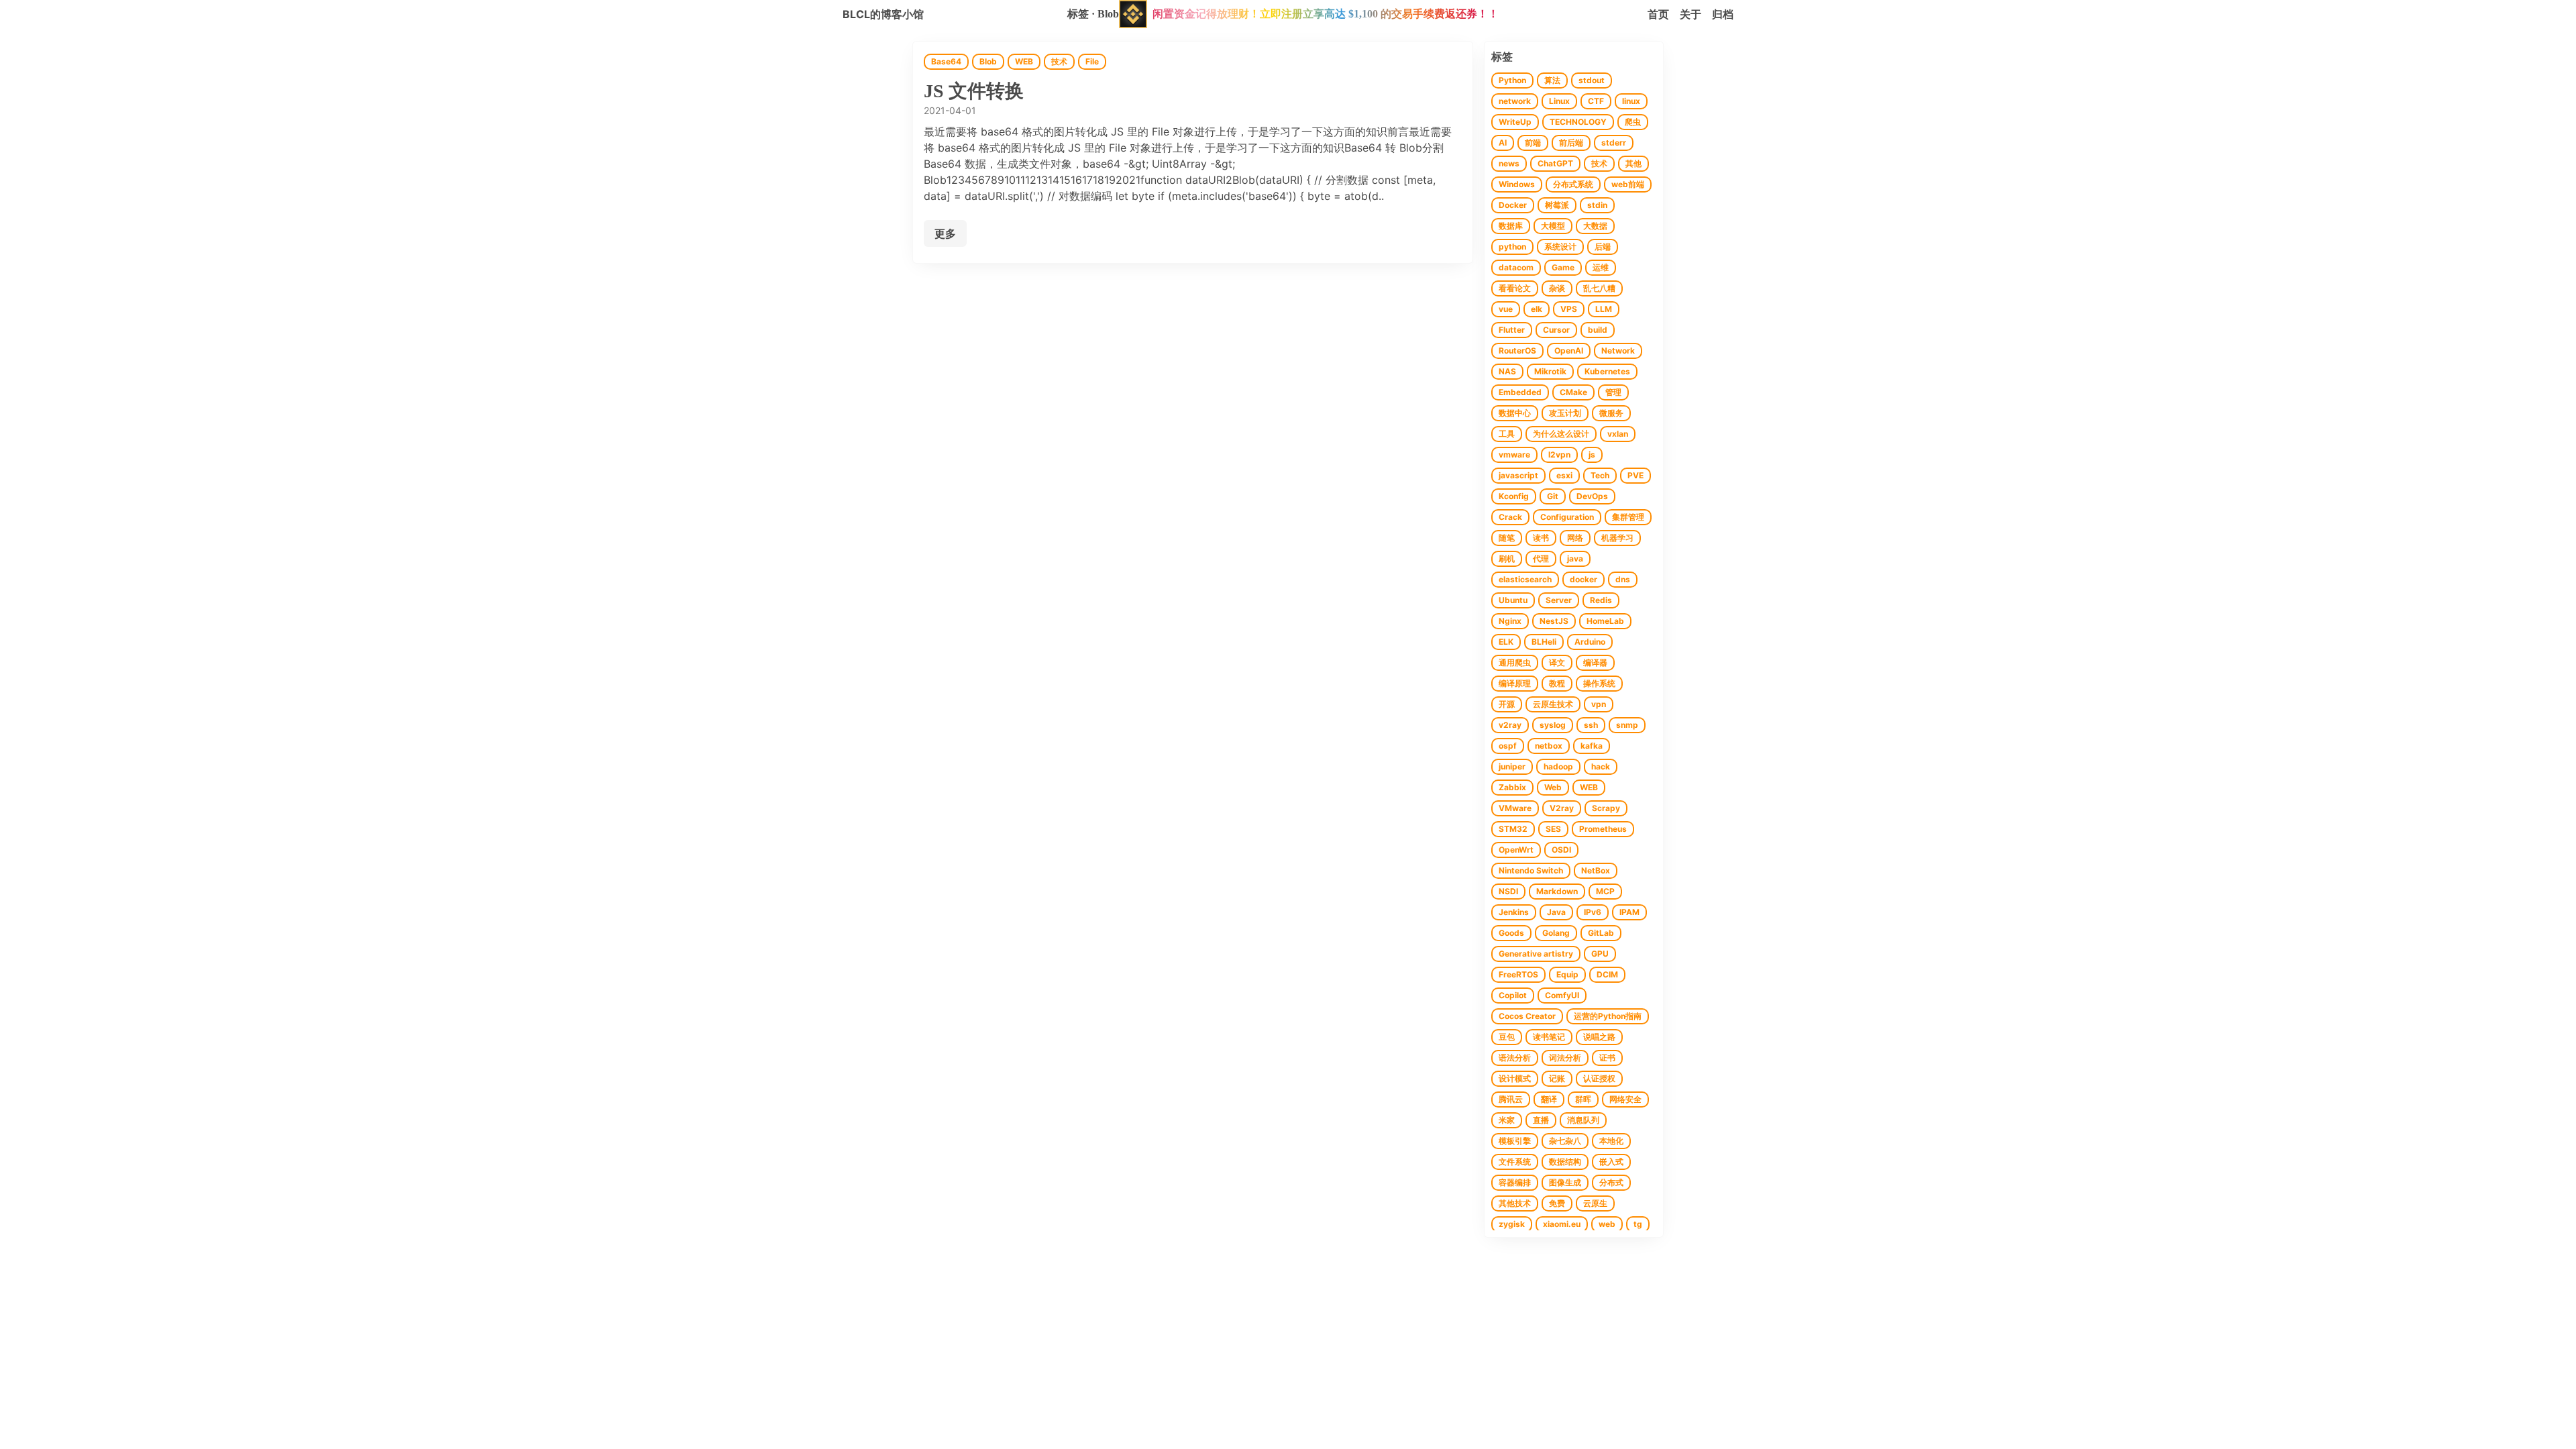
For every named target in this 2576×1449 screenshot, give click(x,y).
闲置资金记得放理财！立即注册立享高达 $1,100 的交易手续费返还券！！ (1326, 14)
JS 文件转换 (974, 91)
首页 (1658, 14)
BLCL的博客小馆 (883, 14)
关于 (1690, 14)
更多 (945, 233)
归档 (1723, 14)
